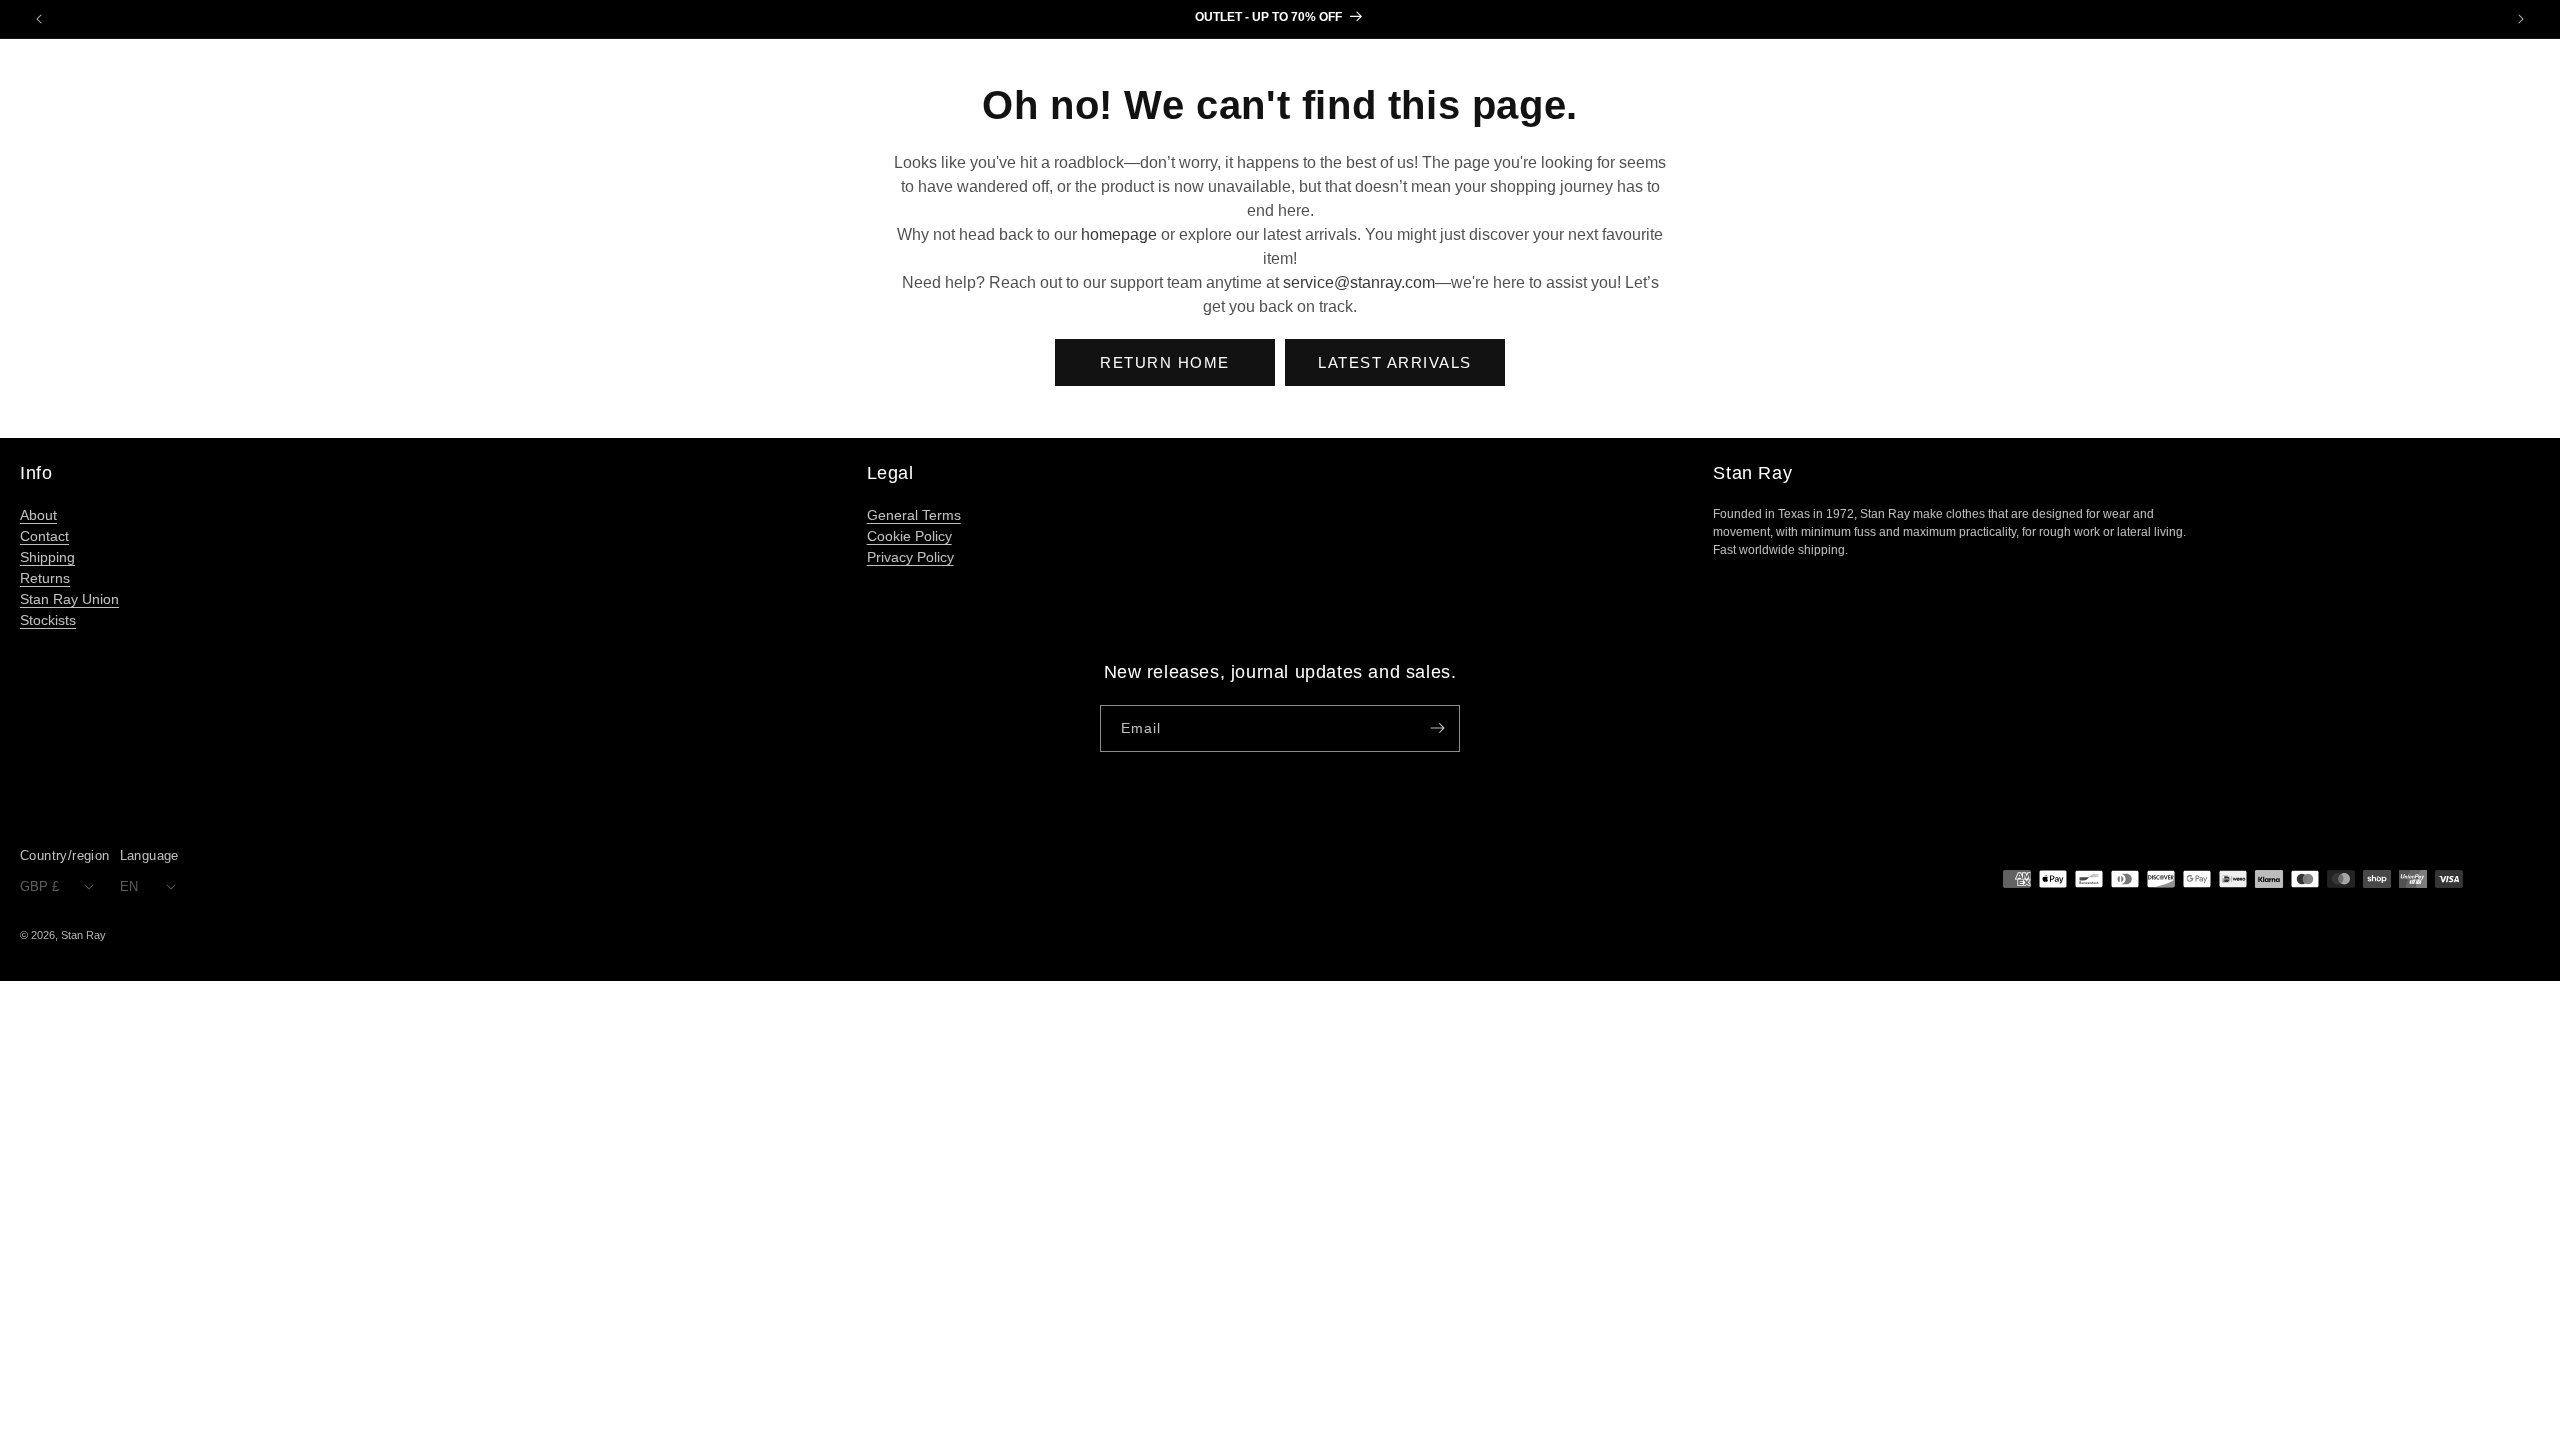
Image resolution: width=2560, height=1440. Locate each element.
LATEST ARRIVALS (1395, 362)
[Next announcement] (2521, 19)
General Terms (914, 515)
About (38, 515)
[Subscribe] (1437, 728)
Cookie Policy (909, 536)
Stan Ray (83, 935)
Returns (45, 578)
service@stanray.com (1359, 282)
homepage (1119, 234)
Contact (44, 536)
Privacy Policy (910, 557)
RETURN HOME (1165, 362)
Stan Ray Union (69, 599)
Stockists (48, 620)
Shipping (47, 557)
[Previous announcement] (39, 19)
